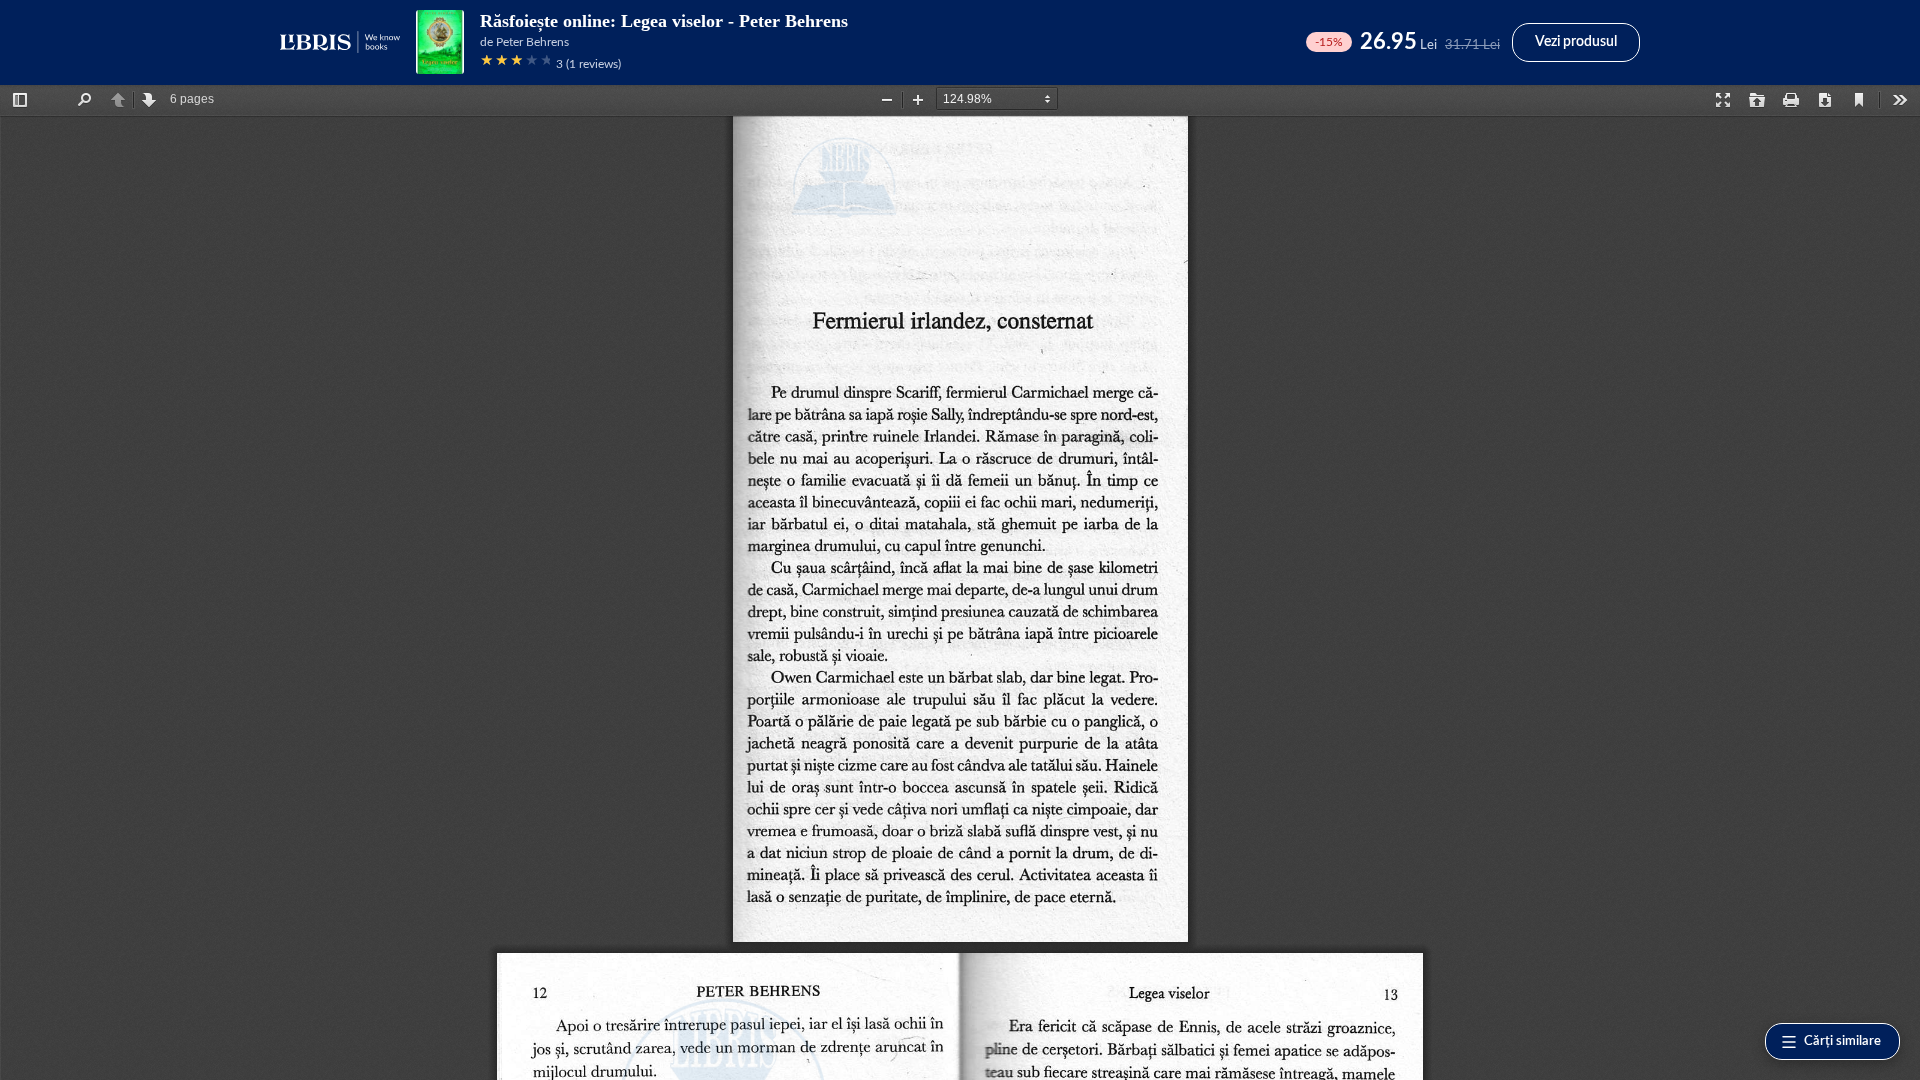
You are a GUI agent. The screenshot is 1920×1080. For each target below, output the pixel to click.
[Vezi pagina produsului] (440, 42)
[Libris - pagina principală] (340, 42)
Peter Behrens (532, 42)
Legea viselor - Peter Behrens (734, 21)
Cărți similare (1842, 1041)
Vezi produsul (1576, 42)
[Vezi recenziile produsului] (515, 63)
